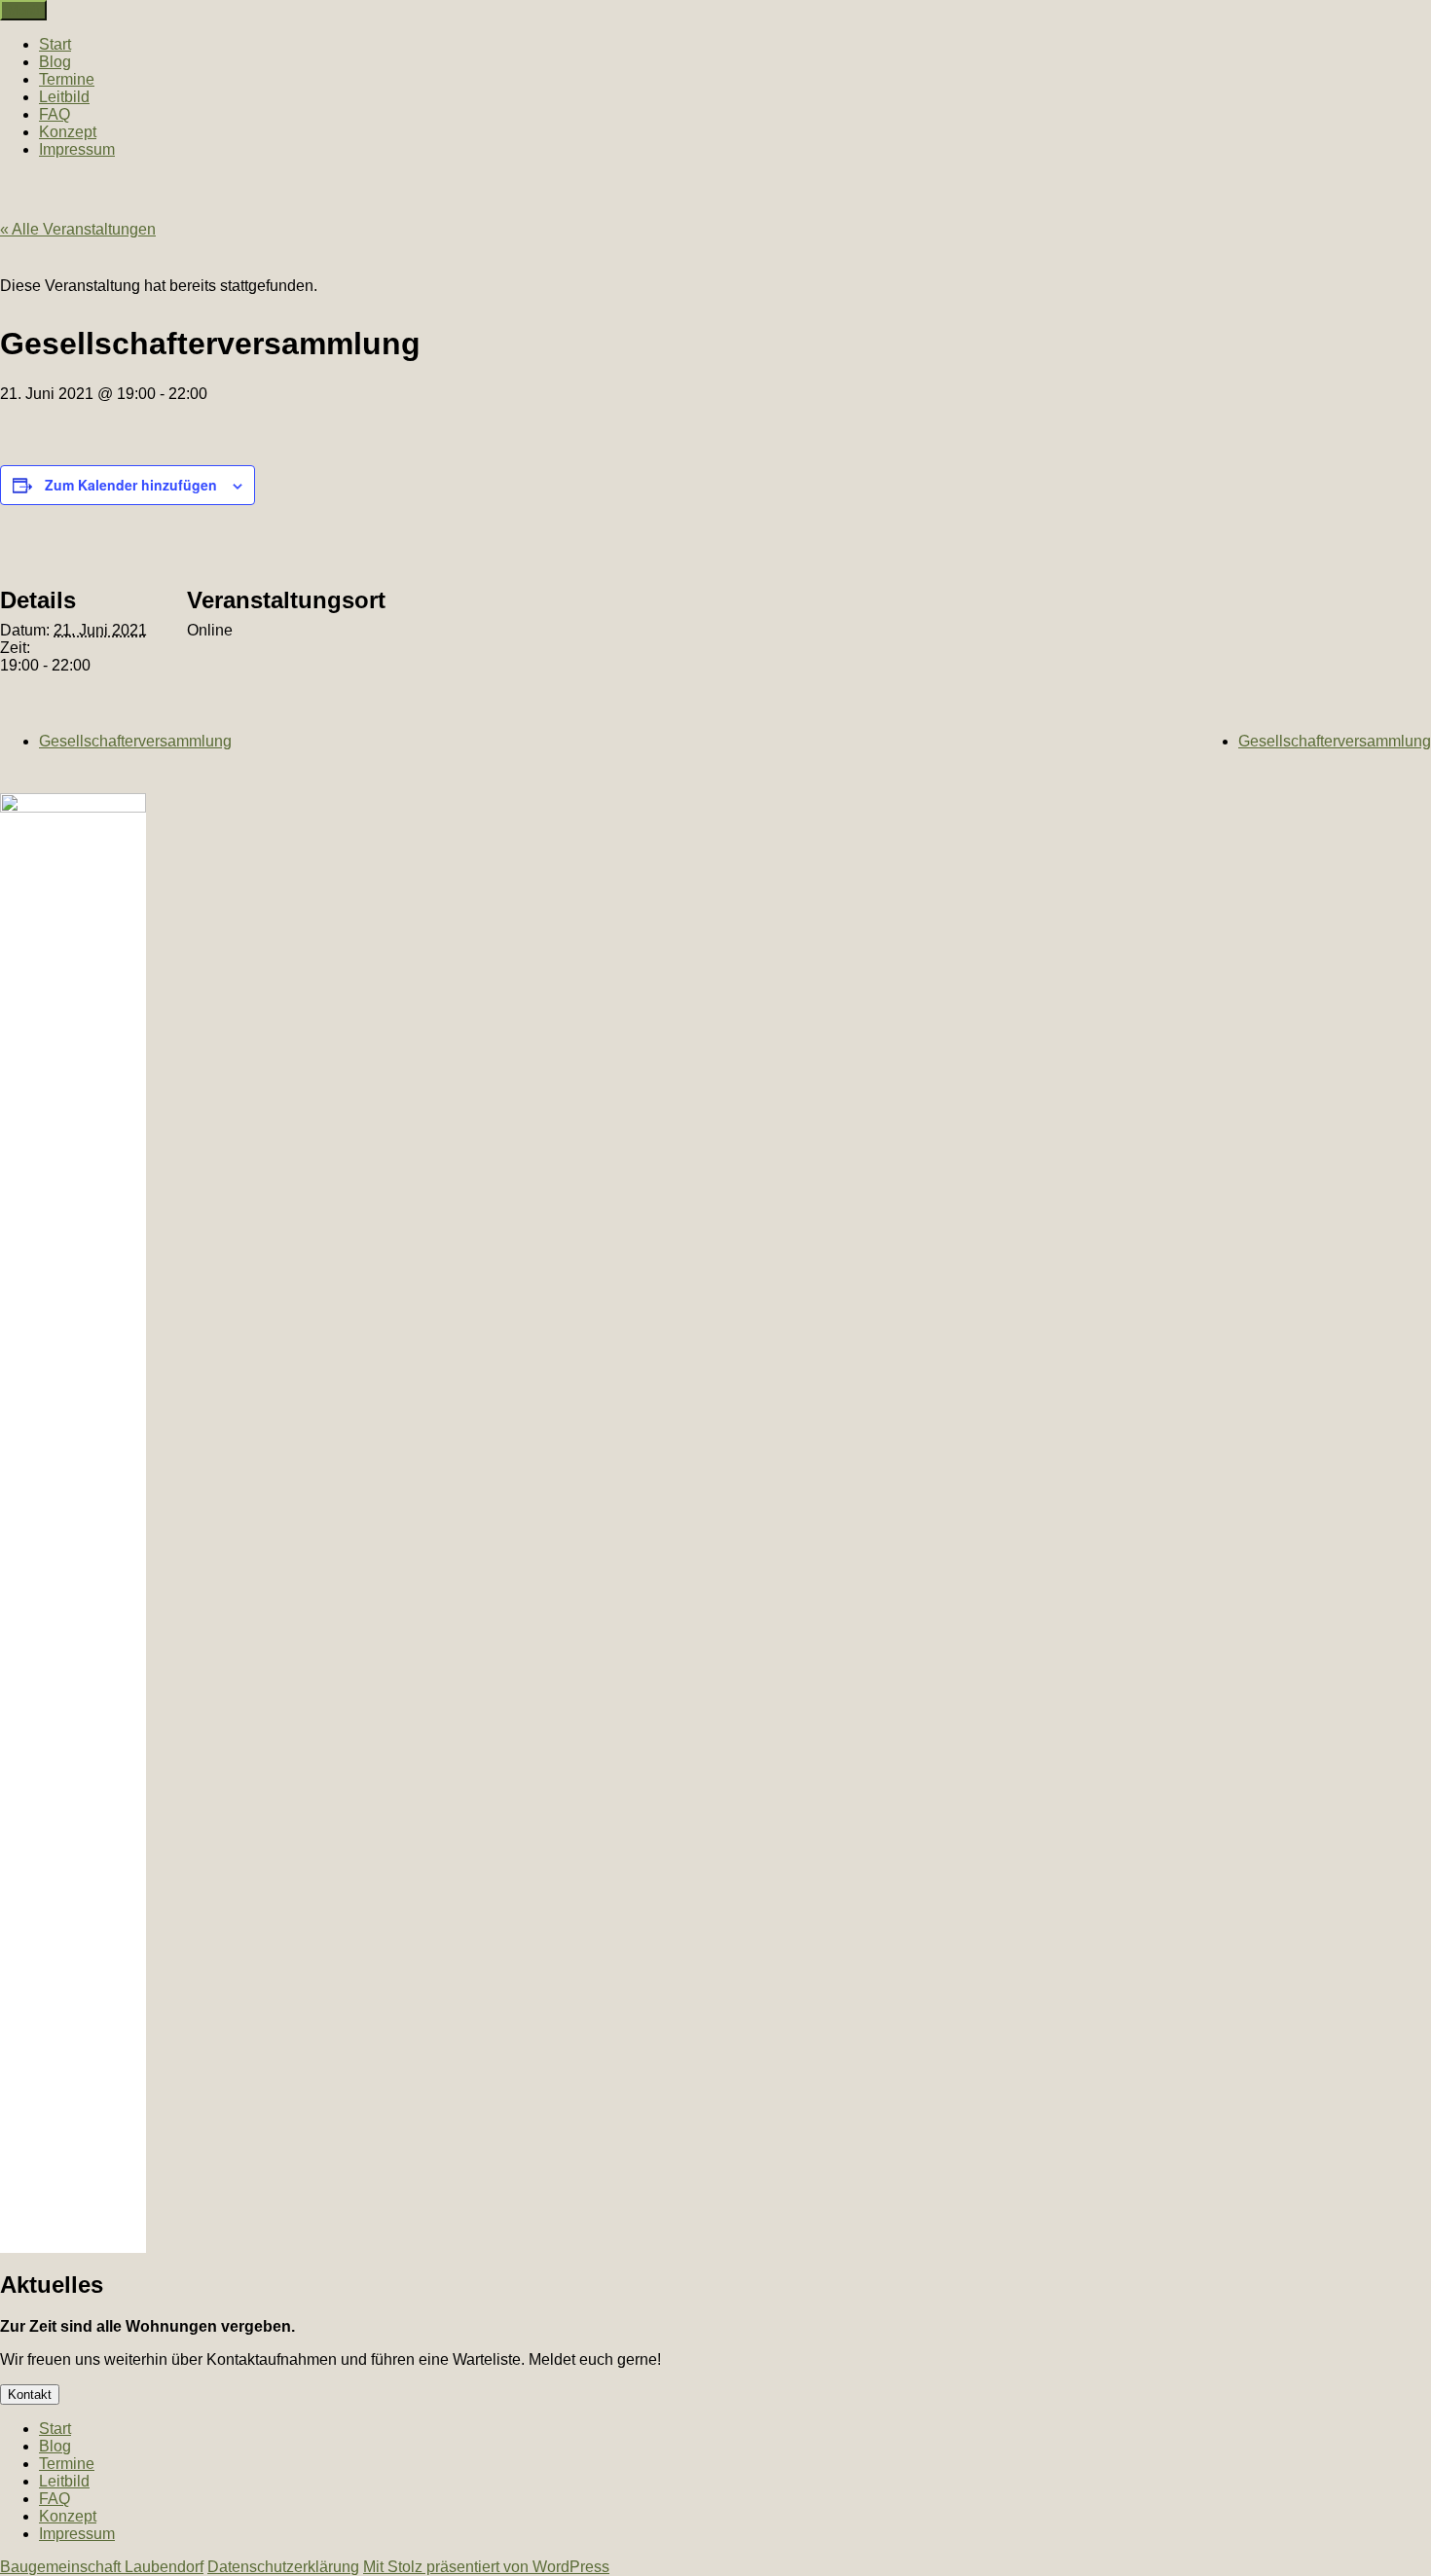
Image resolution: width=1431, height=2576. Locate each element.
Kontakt (30, 2395)
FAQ (55, 114)
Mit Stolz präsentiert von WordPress (486, 2567)
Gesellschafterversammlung (135, 741)
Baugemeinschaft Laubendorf (102, 2567)
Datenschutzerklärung (283, 2567)
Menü (23, 10)
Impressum (77, 149)
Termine (67, 79)
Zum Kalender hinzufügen (131, 485)
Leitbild (64, 97)
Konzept (68, 132)
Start (55, 44)
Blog (55, 62)
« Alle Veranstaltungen (78, 229)
